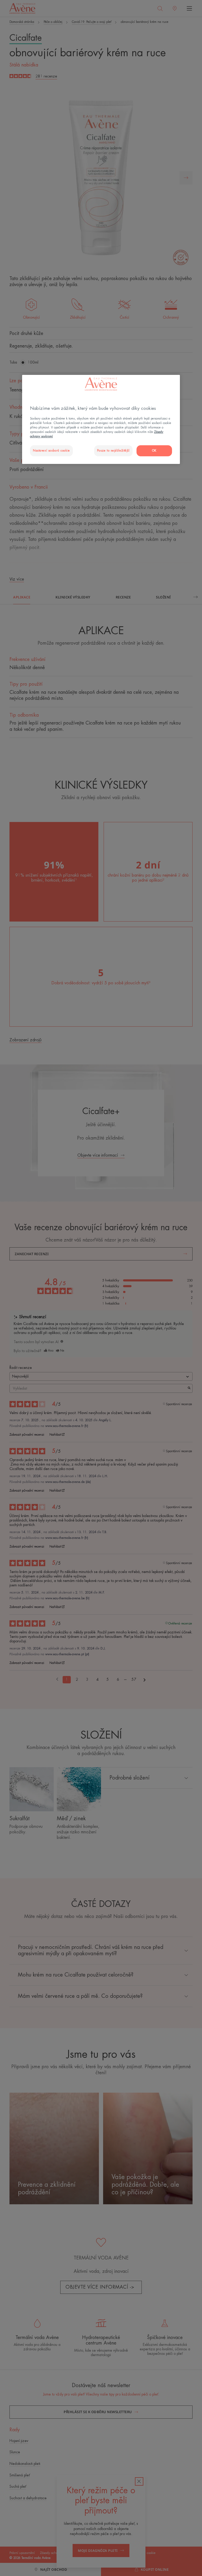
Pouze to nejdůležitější (113, 451)
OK (154, 451)
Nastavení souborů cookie (51, 451)
